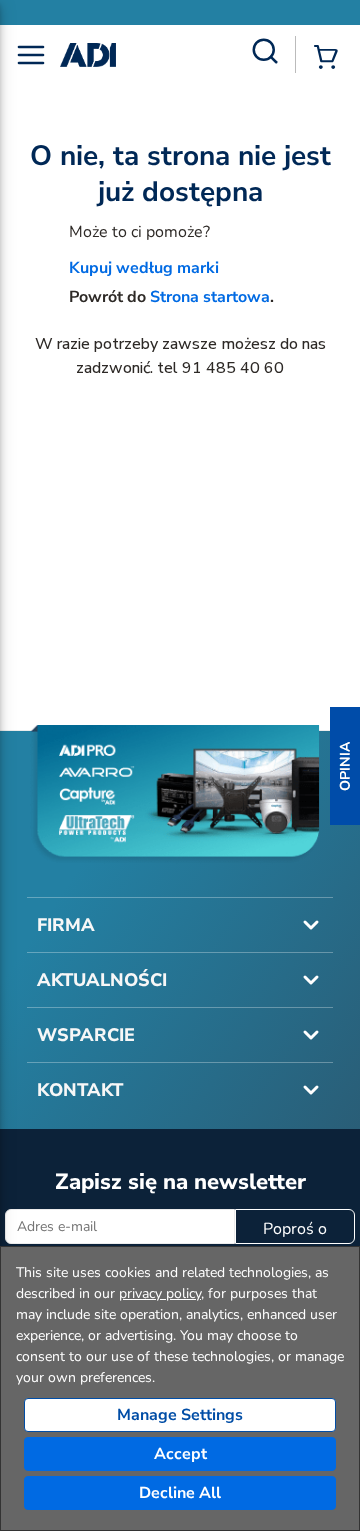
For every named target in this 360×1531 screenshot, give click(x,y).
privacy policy (160, 1293)
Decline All (180, 1493)
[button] (345, 766)
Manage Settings (180, 1415)
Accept (180, 1454)
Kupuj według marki (144, 268)
